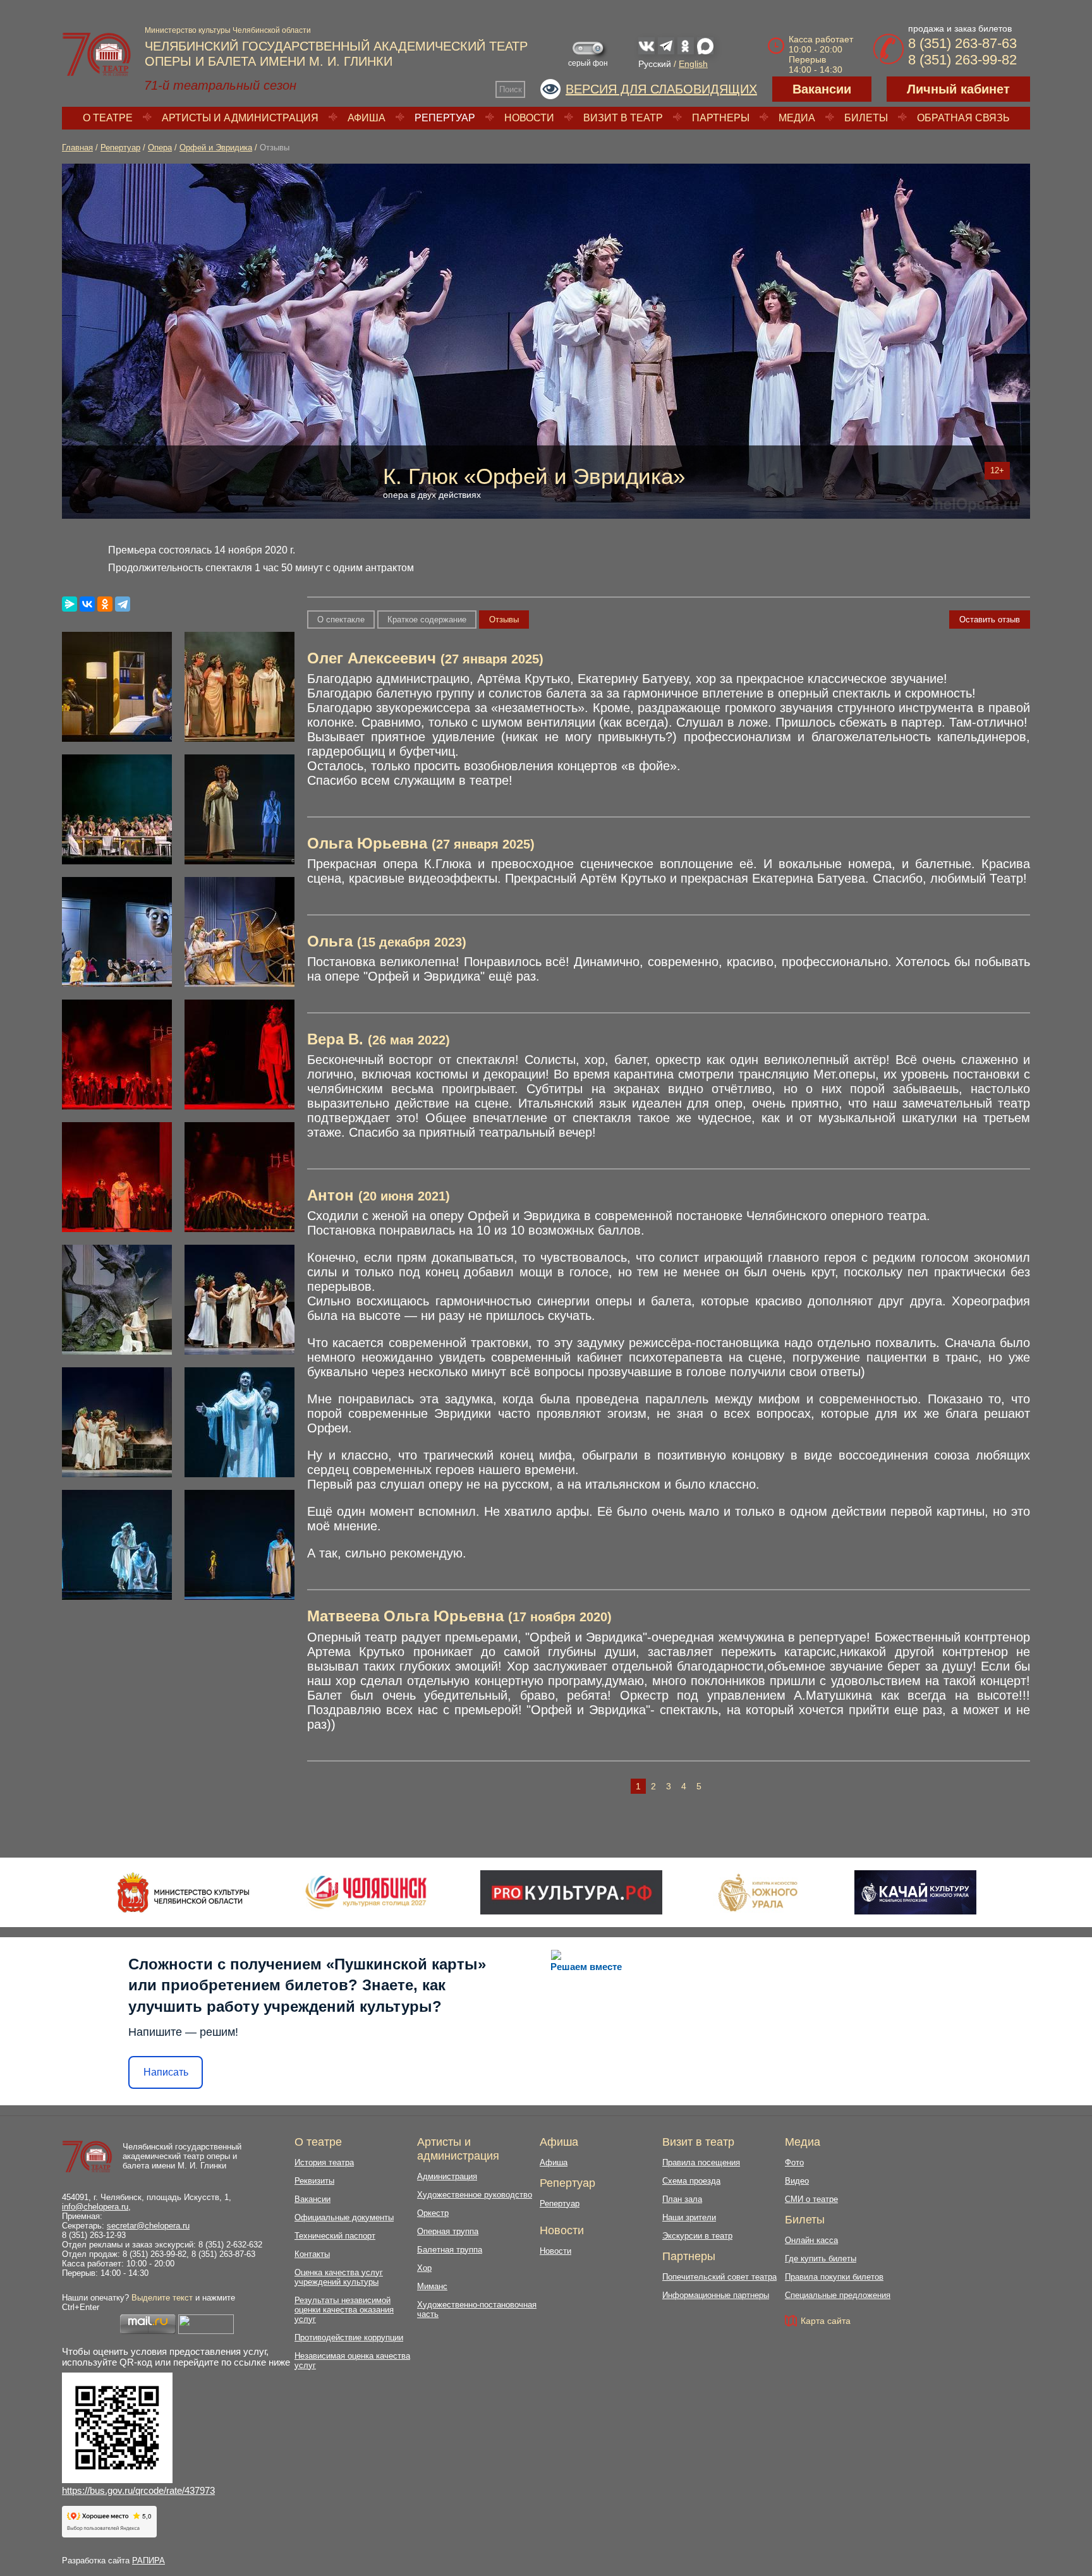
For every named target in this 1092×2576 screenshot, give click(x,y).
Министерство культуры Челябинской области (228, 30)
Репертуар (445, 118)
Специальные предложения (838, 2295)
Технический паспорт (335, 2236)
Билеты (866, 118)
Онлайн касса (811, 2240)
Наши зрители (689, 2217)
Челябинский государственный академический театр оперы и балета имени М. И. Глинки (182, 2156)
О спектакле (341, 620)
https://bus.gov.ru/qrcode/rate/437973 (138, 2490)
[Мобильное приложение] (915, 1892)
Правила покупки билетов (834, 2277)
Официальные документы (344, 2217)
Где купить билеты (821, 2259)
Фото (794, 2162)
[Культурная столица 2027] (366, 1892)
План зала (682, 2199)
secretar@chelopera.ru (148, 2226)
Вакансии (822, 89)
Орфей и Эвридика (216, 148)
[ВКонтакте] (87, 604)
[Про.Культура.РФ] (571, 1892)
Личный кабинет (958, 89)
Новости (529, 118)
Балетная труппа (450, 2250)
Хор (424, 2268)
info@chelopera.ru (95, 2207)
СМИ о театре (811, 2199)
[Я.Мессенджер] (70, 604)
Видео (797, 2181)
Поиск (511, 89)
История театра (324, 2162)
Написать (166, 2072)
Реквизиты (314, 2181)
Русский (655, 64)
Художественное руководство (475, 2195)
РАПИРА (149, 2561)
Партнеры (721, 118)
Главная (77, 148)
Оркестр (433, 2213)
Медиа (797, 118)
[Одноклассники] (105, 604)
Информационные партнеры (716, 2295)
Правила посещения (701, 2162)
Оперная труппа (448, 2231)
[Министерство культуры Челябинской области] (184, 1892)
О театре (108, 118)
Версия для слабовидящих (661, 89)
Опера (160, 148)
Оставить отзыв (990, 620)
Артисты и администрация (240, 118)
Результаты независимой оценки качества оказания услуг (344, 2310)
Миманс (432, 2286)
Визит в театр (623, 118)
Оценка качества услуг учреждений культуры (339, 2277)
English (693, 64)
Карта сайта (826, 2321)
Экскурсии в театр (697, 2236)
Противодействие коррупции (349, 2337)
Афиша (367, 118)
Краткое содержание (427, 620)
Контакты (312, 2254)
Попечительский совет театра (719, 2277)
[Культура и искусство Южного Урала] (758, 1892)
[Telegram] (123, 604)
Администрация (447, 2176)
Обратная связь (963, 118)
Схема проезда (691, 2181)
